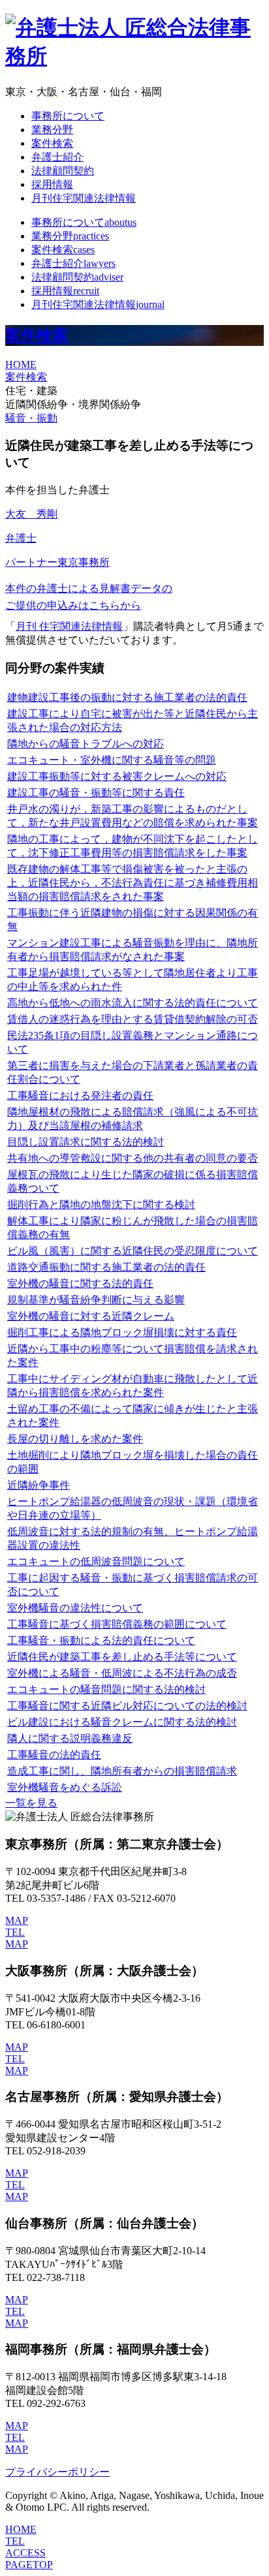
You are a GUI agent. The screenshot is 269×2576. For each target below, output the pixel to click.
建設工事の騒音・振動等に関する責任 (96, 793)
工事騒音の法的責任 (54, 1755)
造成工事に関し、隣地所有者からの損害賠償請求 (122, 1771)
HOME (21, 365)
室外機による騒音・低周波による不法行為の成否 (122, 1673)
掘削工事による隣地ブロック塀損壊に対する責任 (122, 1332)
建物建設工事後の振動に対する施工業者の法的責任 (127, 697)
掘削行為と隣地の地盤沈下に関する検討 (101, 1204)
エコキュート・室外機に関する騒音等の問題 (112, 760)
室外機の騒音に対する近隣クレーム (91, 1316)
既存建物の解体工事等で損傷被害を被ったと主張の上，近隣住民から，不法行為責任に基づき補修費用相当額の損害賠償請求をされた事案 (133, 883)
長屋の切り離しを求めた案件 (75, 1439)
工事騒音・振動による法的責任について (101, 1640)
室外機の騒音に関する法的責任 (80, 1283)
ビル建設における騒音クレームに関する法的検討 (122, 1722)
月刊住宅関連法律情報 (84, 198)
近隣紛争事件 (39, 1485)
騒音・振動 (31, 418)
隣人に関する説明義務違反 (70, 1738)
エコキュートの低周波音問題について (96, 1561)
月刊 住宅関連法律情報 (69, 626)
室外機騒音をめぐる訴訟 (65, 1787)
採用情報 (52, 184)
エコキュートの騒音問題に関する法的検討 (106, 1689)
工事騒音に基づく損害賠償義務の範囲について (117, 1624)
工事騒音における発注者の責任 (80, 1095)
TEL (15, 1932)
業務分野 (52, 130)
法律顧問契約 (63, 171)
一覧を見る (31, 1803)
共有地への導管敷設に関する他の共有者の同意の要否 (133, 1158)
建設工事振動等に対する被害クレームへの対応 (117, 776)
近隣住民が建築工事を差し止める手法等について (122, 1657)
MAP (17, 1920)
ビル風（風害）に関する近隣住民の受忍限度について (133, 1251)
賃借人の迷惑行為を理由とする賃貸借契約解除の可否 (133, 1019)
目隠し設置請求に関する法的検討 (86, 1142)
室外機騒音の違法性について (75, 1608)
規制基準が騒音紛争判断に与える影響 (96, 1300)
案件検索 (52, 143)
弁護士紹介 (57, 157)
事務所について (68, 116)
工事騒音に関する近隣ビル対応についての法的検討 (127, 1706)
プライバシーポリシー (57, 2472)
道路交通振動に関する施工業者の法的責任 (106, 1267)
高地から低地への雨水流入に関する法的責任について (133, 1003)
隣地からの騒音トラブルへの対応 (86, 744)
